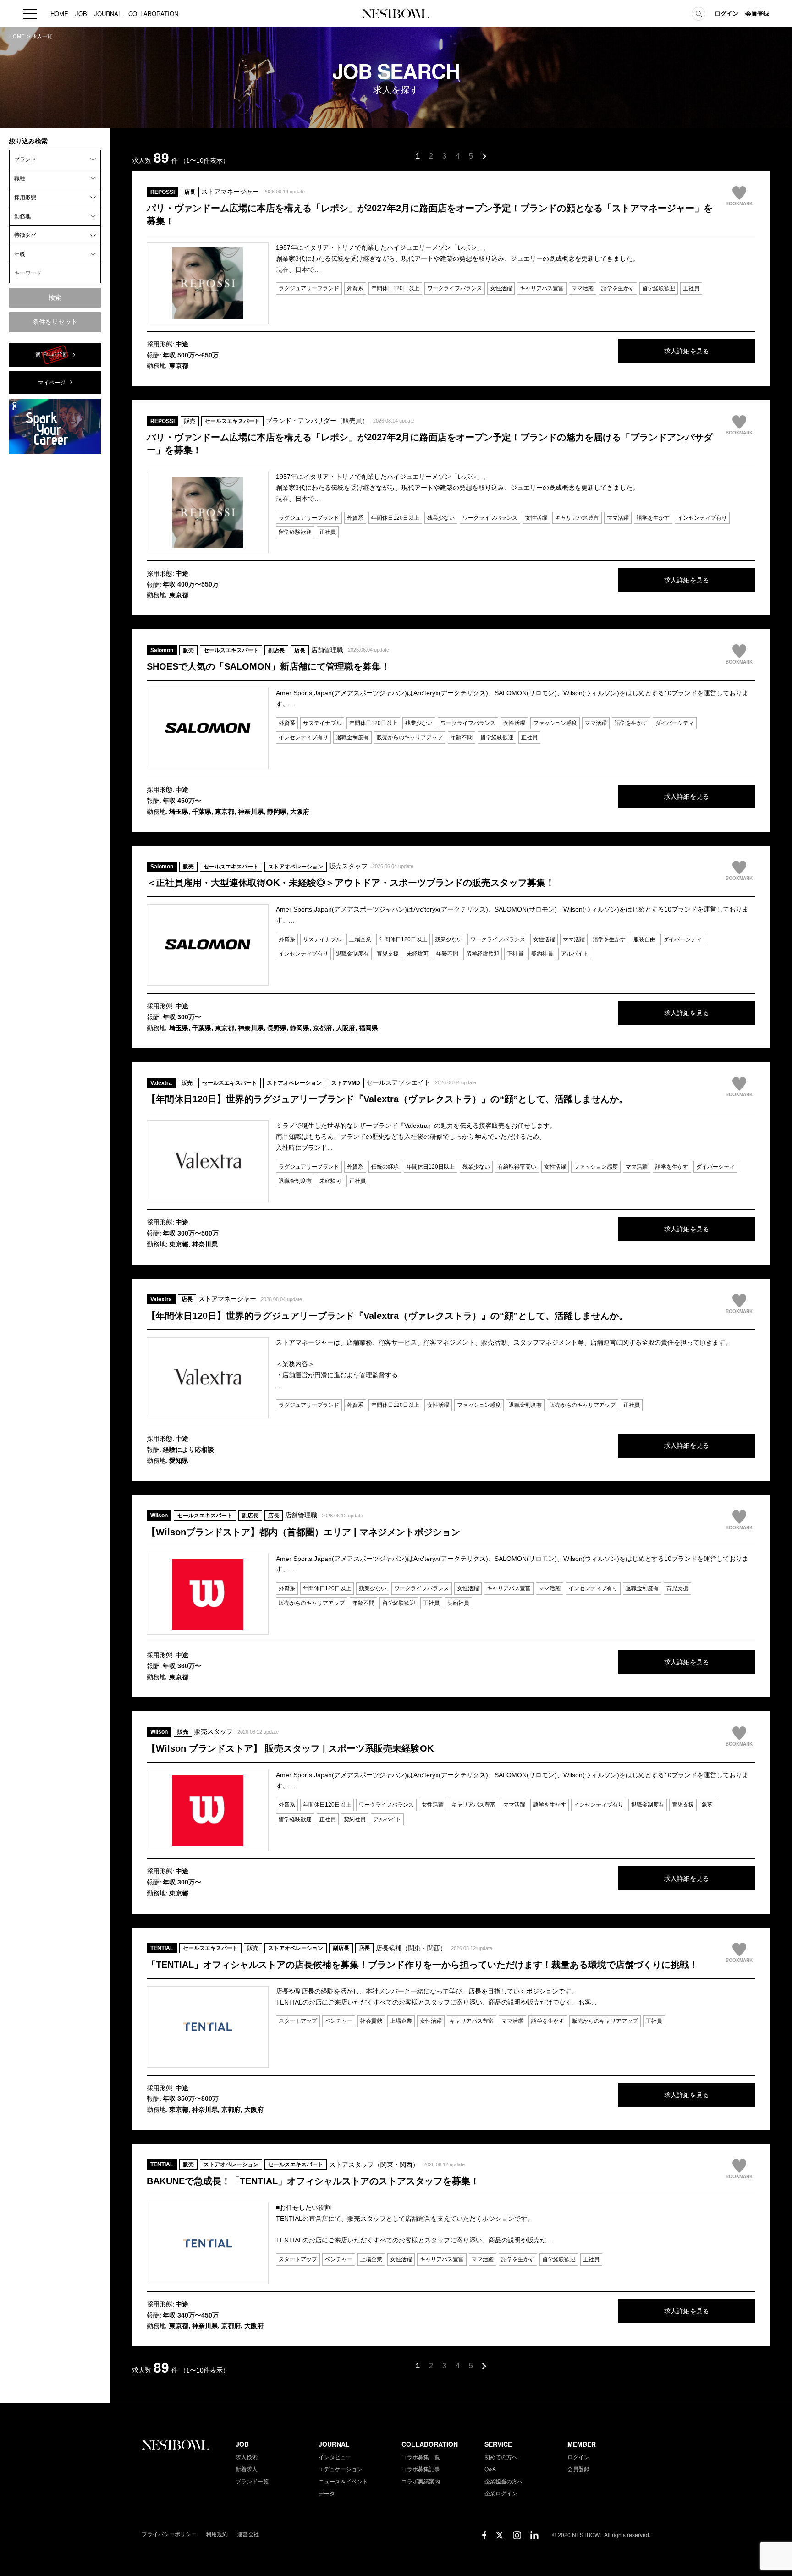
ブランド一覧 (252, 2482)
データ (327, 2494)
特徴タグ (25, 235)
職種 (20, 178)
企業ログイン (501, 2494)
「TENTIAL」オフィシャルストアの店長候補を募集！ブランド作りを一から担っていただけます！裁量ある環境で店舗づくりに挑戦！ (422, 1965)
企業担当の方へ (504, 2482)
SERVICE (498, 2444)
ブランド (25, 159)
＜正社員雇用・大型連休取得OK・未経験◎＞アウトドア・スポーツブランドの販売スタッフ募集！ (351, 883)
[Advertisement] (55, 599)
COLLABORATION (153, 14)
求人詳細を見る (687, 351)
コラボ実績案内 (421, 2482)
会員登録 (757, 14)
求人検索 (247, 2457)
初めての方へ (501, 2457)
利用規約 (217, 2534)
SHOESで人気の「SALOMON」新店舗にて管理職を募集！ (268, 666)
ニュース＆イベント (343, 2482)
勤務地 (22, 216)
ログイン (726, 14)
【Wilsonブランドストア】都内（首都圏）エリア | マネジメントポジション (303, 1532)
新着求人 (247, 2469)
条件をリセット (55, 322)
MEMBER (582, 2444)
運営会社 (248, 2534)
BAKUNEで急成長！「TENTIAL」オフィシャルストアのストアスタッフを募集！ (313, 2181)
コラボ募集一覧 (421, 2457)
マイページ (52, 383)
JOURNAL (108, 14)
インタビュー (335, 2457)
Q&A (490, 2469)
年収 (20, 254)
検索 (55, 297)
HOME (59, 14)
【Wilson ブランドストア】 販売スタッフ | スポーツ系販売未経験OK (290, 1748)
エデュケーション (341, 2469)
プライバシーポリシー (169, 2534)
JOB (81, 14)
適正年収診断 (52, 355)
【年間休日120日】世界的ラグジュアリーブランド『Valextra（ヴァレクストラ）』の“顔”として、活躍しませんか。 (387, 1099)
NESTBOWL (396, 14)
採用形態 (25, 198)
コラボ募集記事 (421, 2469)
